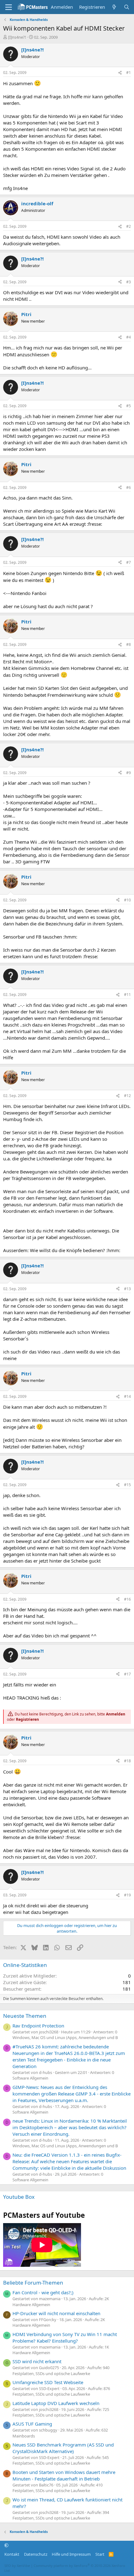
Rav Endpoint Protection (38, 2026)
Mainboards (24, 2436)
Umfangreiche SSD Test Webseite (48, 2382)
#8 (129, 644)
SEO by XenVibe (17, 2566)
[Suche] (127, 7)
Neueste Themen (25, 2016)
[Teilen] (120, 73)
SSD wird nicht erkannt (37, 2361)
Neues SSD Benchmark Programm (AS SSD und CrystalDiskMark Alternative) (63, 2448)
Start (100, 2554)
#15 (127, 1485)
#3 (129, 282)
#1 (129, 73)
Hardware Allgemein (31, 2305)
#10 (127, 900)
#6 (129, 488)
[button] (6, 2545)
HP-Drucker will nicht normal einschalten (56, 2313)
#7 (129, 562)
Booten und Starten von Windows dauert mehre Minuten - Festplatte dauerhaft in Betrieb (64, 2475)
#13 (127, 1289)
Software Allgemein (30, 2078)
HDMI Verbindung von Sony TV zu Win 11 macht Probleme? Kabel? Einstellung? (65, 2337)
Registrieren (27, 1719)
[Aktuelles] (114, 7)
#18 (127, 1761)
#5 (129, 406)
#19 (127, 1895)
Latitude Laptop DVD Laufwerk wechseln (56, 2403)
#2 (129, 226)
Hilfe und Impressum (71, 2554)
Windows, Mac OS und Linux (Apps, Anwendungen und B (65, 2037)
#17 (127, 1674)
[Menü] (9, 7)
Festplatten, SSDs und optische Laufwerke (51, 2374)
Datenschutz (36, 2554)
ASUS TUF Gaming (32, 2424)
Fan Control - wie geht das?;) (43, 2292)
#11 (127, 995)
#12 (127, 1096)
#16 (127, 1599)
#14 (127, 1396)
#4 (129, 337)
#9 (129, 773)
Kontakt (12, 2554)
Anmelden (116, 1714)
